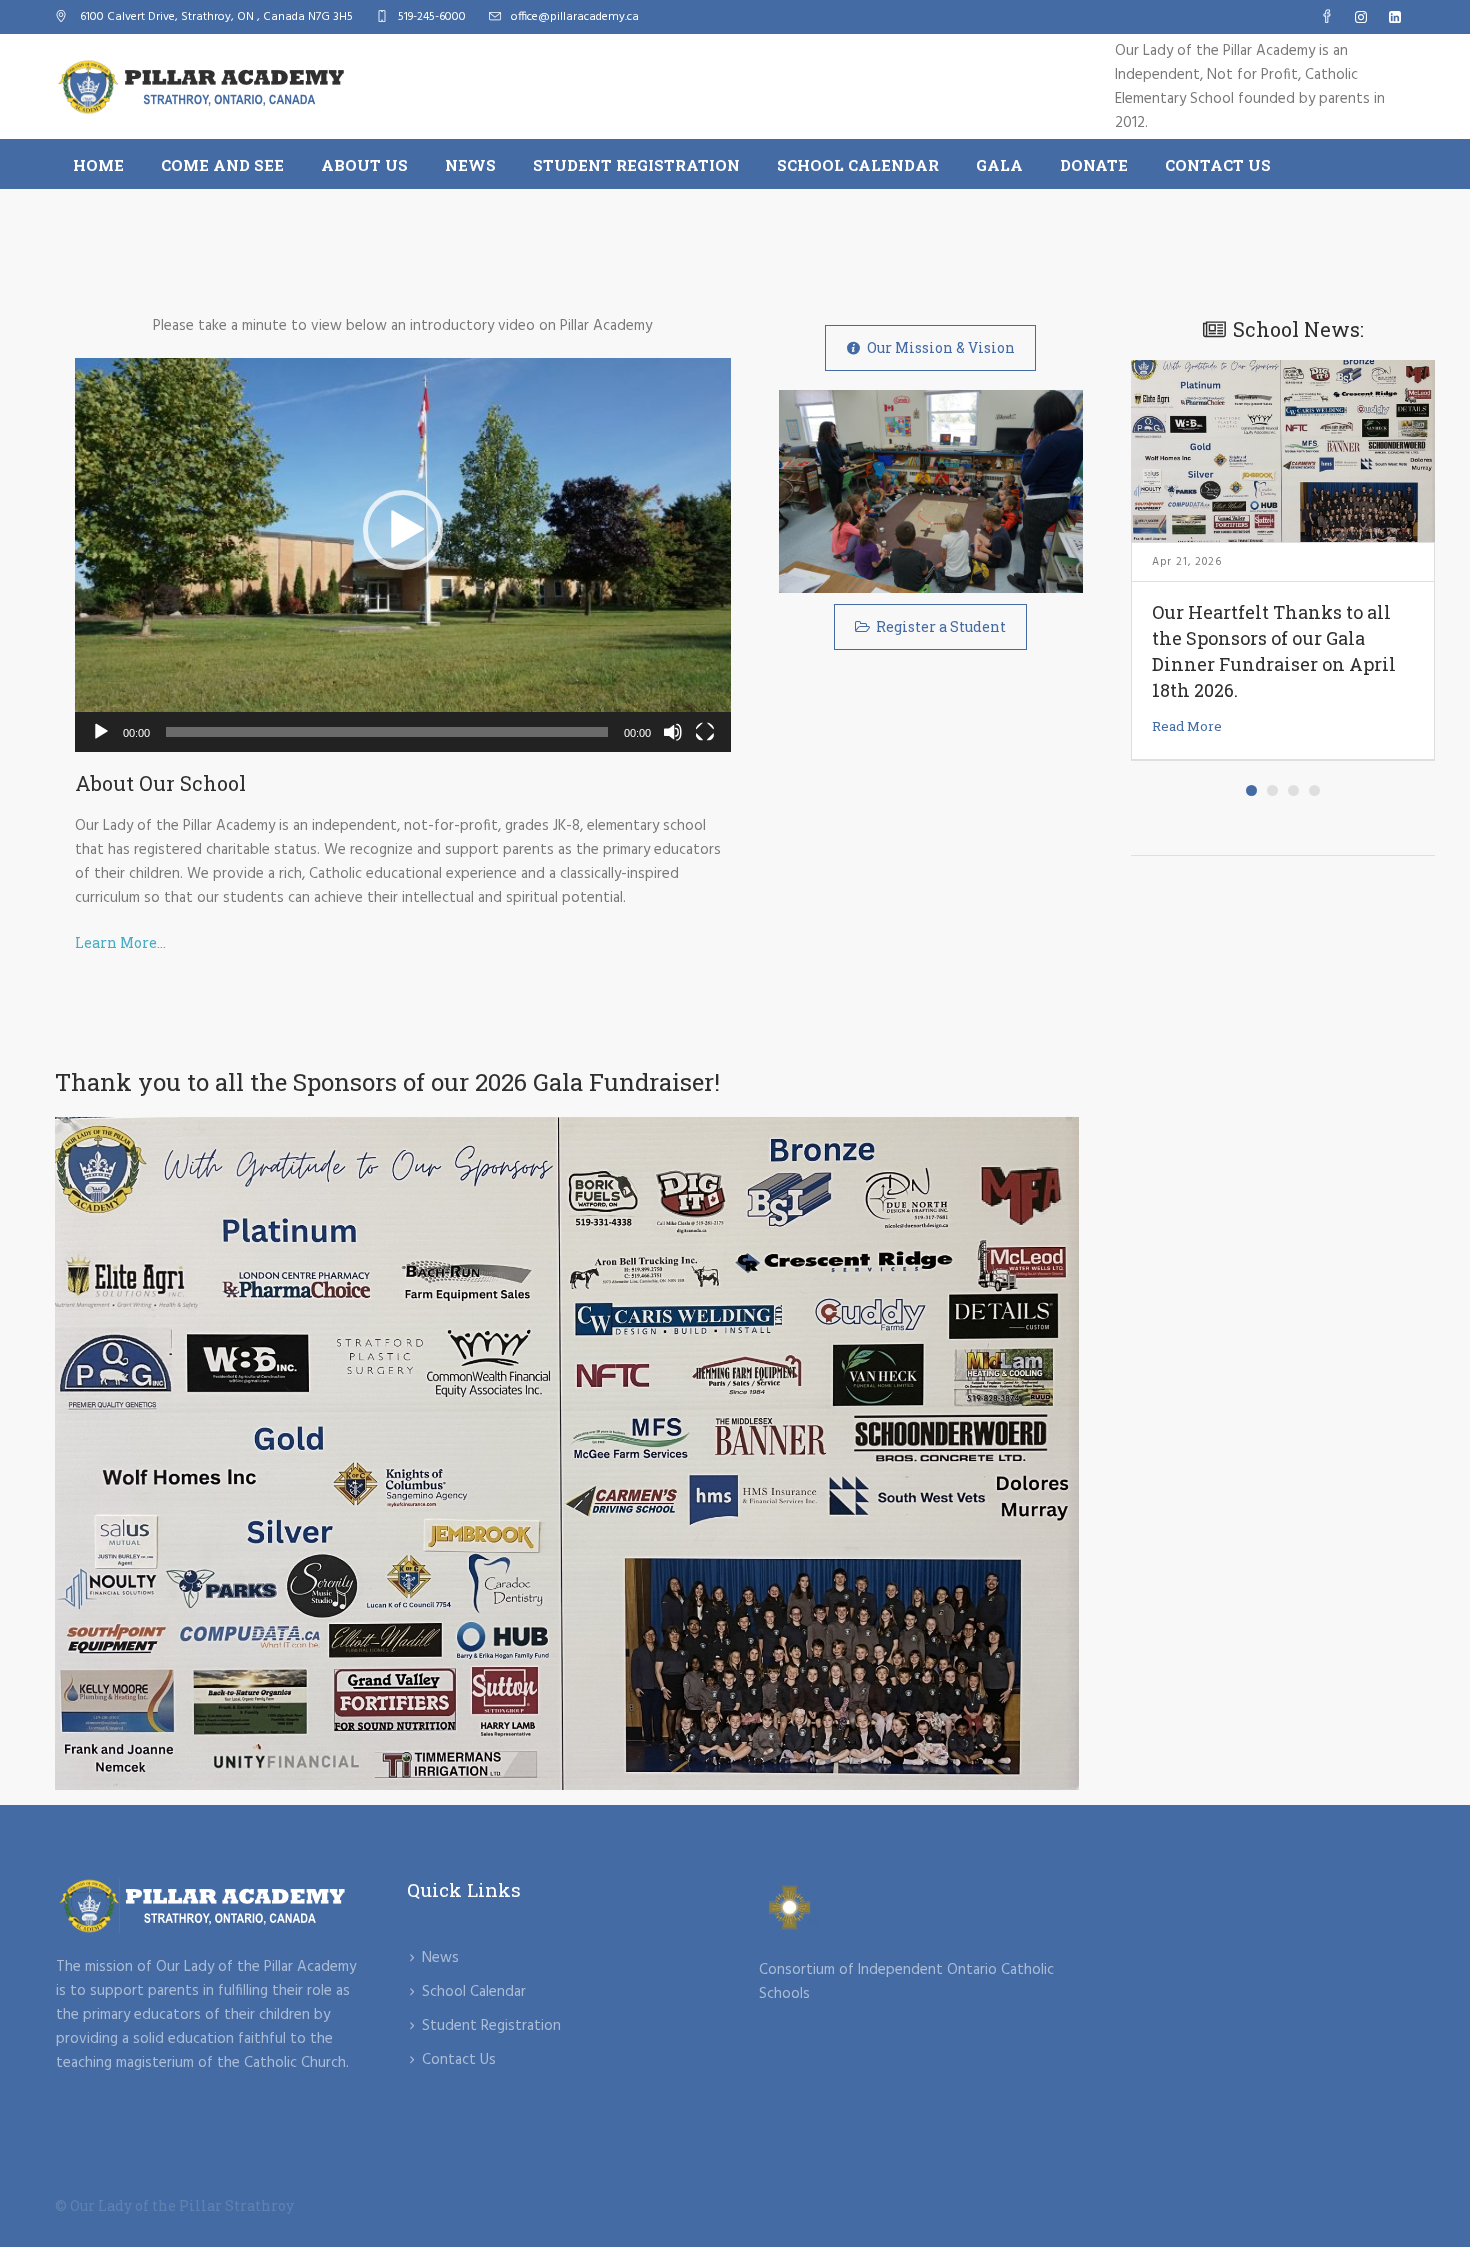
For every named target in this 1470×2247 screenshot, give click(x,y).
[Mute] (673, 732)
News (440, 1958)
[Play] (101, 732)
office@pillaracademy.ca (575, 17)
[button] (403, 530)
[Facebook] (1327, 17)
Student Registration (491, 2026)
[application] (403, 555)
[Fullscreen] (705, 732)
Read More (1187, 726)
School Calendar (474, 1992)
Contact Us (459, 2060)
